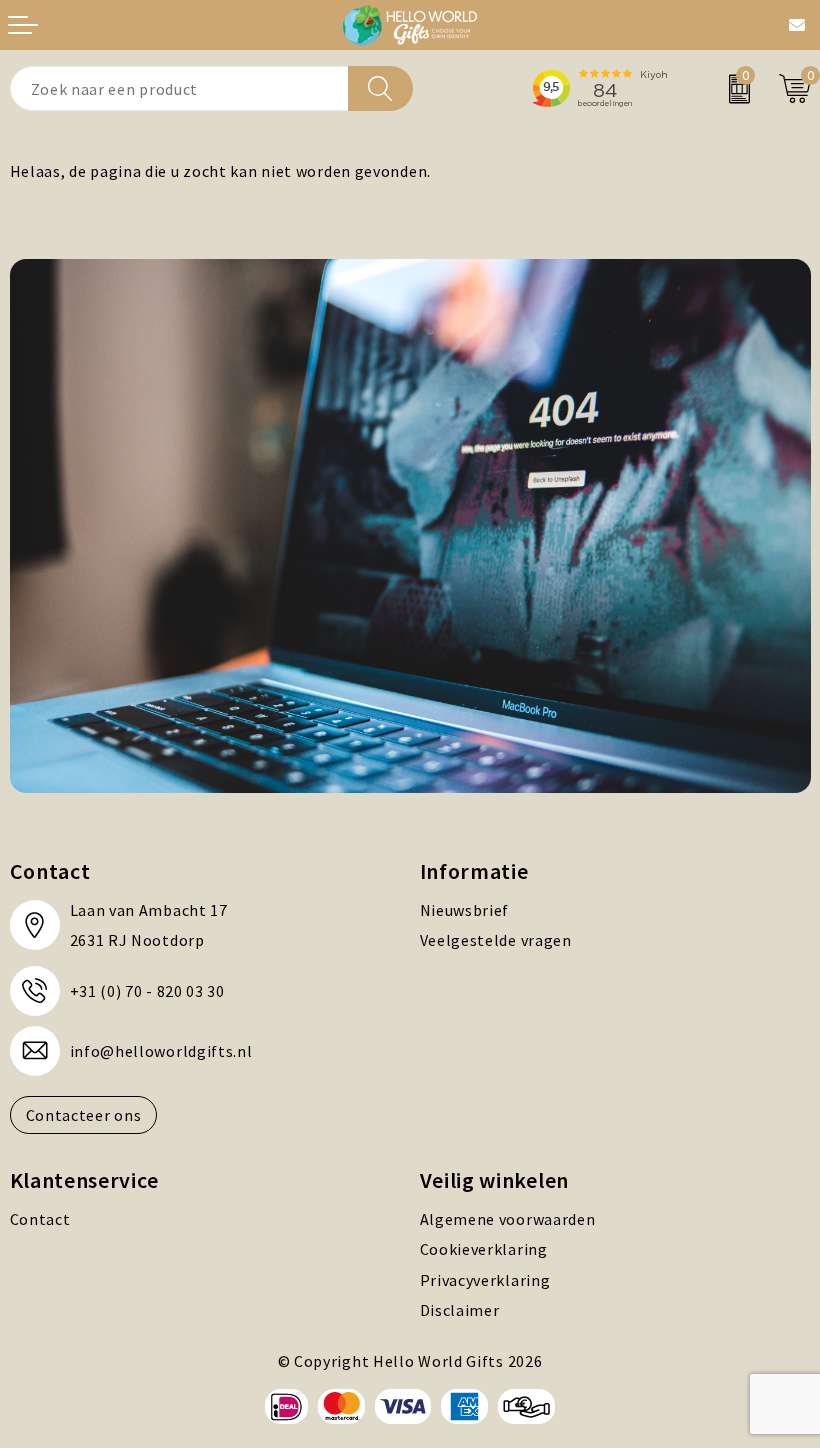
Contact (40, 1219)
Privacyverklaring (485, 1280)
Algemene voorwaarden (508, 1219)
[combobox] (179, 88)
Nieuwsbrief (465, 910)
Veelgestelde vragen (496, 940)
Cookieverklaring (484, 1249)
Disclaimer (460, 1310)
